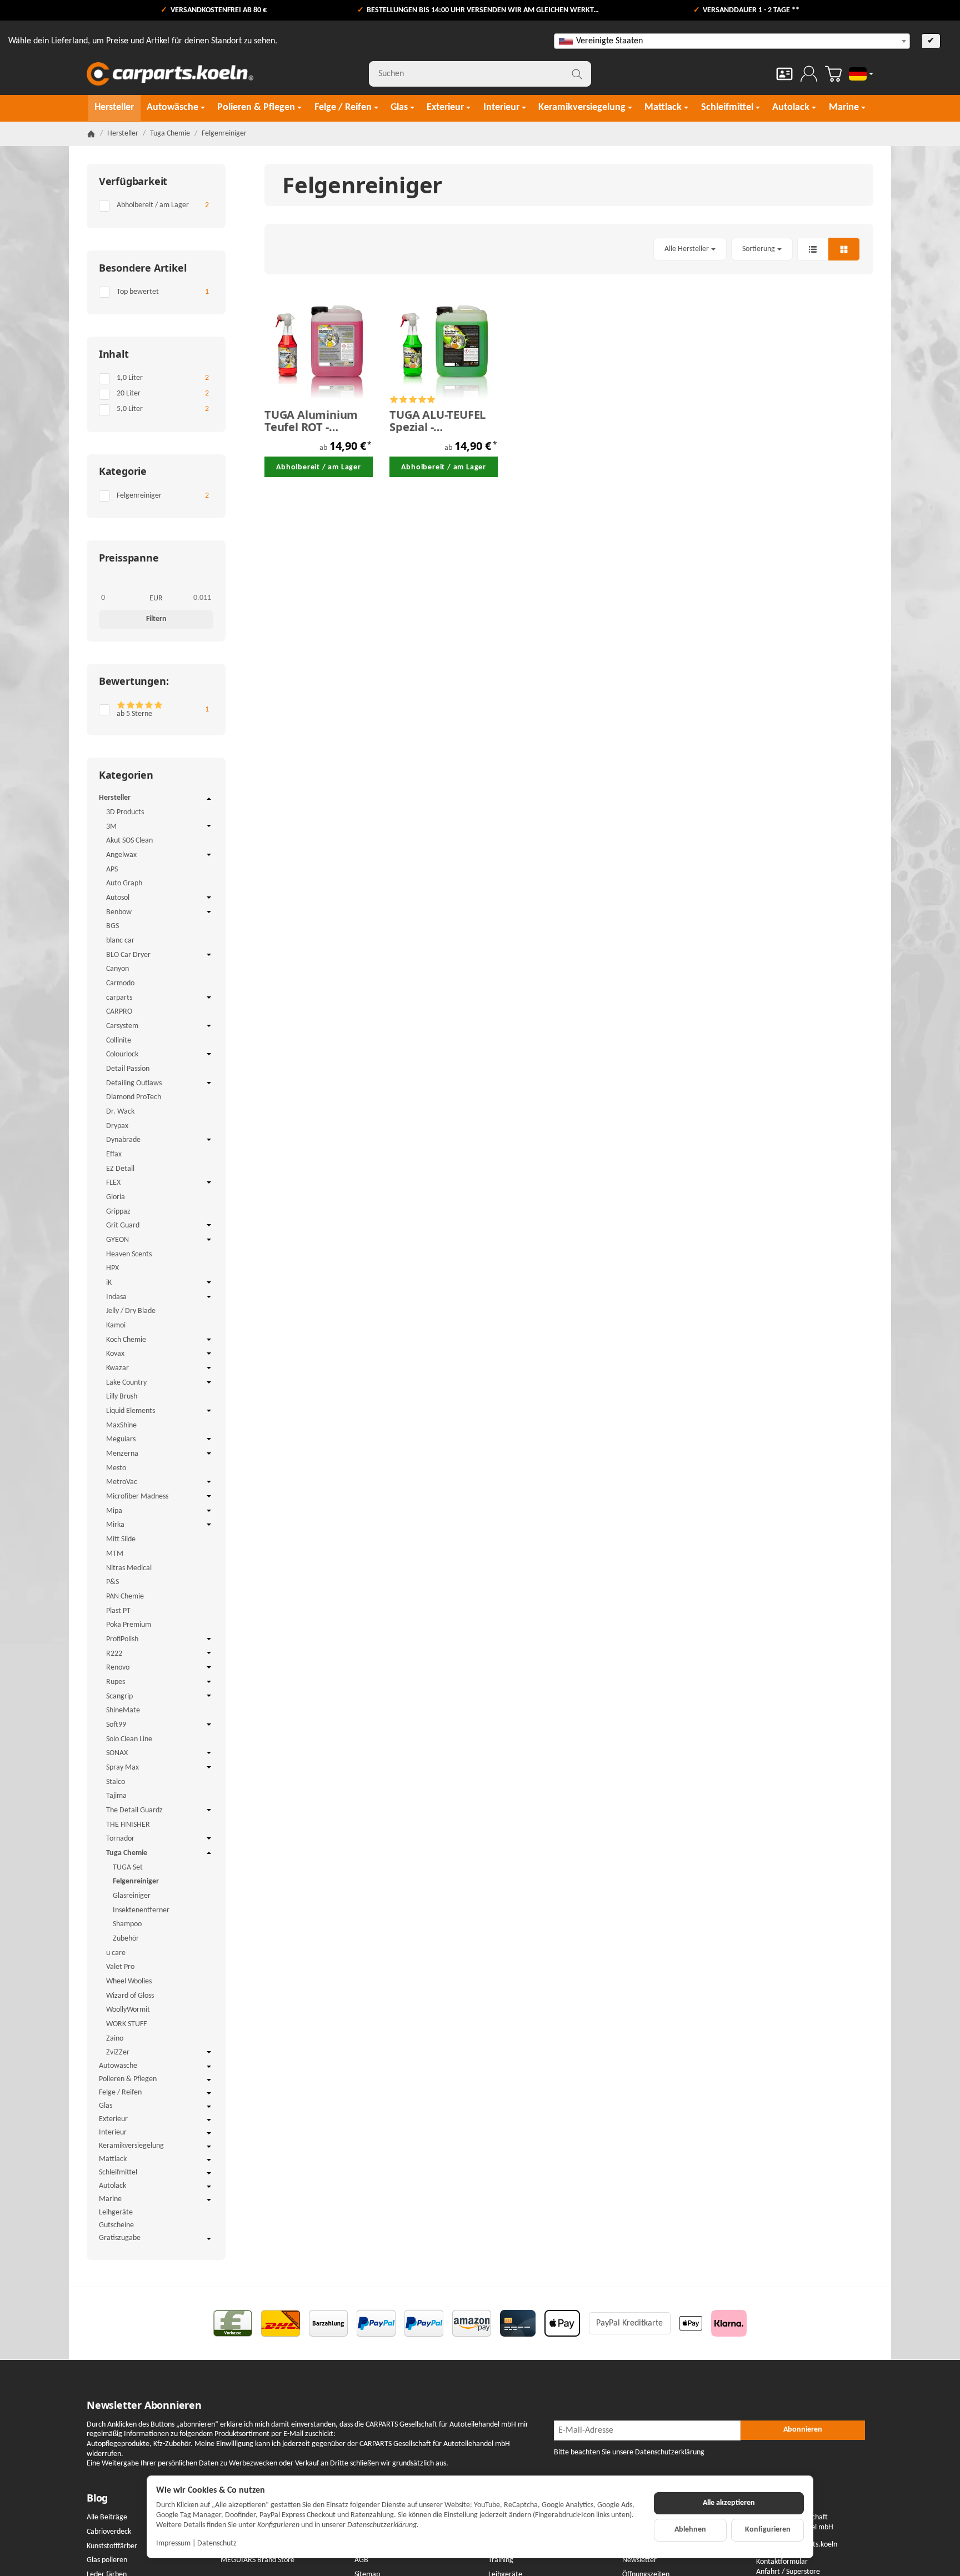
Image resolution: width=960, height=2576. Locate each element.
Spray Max (122, 1768)
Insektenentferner (141, 1910)
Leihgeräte (116, 2212)
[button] (569, 249)
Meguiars (121, 1439)
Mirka (115, 1525)
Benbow (119, 912)
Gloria (116, 1197)
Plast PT (118, 1611)
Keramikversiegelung (131, 2146)
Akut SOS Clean (129, 841)
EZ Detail (120, 1169)
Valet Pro (120, 1967)
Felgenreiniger (136, 1881)
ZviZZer (118, 2053)
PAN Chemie (125, 1597)
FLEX (113, 1183)
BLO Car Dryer (128, 955)
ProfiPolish (122, 1639)
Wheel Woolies (129, 1981)
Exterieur (113, 2119)
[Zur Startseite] (170, 74)
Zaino (115, 2039)
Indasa (116, 1297)
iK (109, 1283)
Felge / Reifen (120, 2093)
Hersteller (115, 798)
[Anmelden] (809, 74)
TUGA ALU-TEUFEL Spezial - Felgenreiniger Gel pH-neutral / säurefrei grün (439, 421)
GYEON (117, 1240)
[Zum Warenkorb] (833, 74)
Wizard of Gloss (130, 1996)
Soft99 (116, 1725)
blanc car (120, 941)
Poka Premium (129, 1625)
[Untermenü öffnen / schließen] (209, 799)
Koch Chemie (126, 1340)
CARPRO (119, 1012)
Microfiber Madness (137, 1497)
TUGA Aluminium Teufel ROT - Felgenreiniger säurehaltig (311, 421)
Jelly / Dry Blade (131, 1311)
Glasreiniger (132, 1896)
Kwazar (117, 1368)
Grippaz (118, 1212)
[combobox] (732, 41)
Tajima (116, 1796)
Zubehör (126, 1939)
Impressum (173, 2544)
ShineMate (123, 1710)
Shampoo (127, 1924)
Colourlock (122, 1054)
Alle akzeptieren (729, 2503)
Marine (110, 2199)
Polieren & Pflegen (128, 2079)
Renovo (118, 1668)
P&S (112, 1582)
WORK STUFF (126, 2024)
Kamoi (116, 1325)
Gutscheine (116, 2225)
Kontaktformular (782, 2562)
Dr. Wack (120, 1112)
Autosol (118, 898)
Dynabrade (123, 1140)
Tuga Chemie (127, 1853)
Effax (114, 1154)
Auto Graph (124, 883)
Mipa (114, 1511)
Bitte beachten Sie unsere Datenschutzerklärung (629, 2452)
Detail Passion (128, 1069)
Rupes (116, 1682)
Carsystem (122, 1026)
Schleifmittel (118, 2172)
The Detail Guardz (134, 1810)
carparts (119, 998)
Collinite (119, 1041)
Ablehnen (690, 2530)
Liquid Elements (131, 1411)
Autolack (112, 2186)
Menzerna (122, 1454)
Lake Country (126, 1383)
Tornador (120, 1839)
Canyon (117, 969)
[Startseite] (91, 134)
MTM (115, 1554)
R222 (114, 1654)
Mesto (116, 1468)
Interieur (113, 2133)
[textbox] (732, 41)
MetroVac (122, 1482)
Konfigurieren (768, 2530)
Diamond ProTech (134, 1097)
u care (116, 1953)
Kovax (115, 1354)
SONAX (117, 1753)
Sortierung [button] (759, 249)
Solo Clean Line (129, 1739)
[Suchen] (577, 74)
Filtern (156, 619)
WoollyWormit (128, 2010)
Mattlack (113, 2159)
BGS (112, 926)
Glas (106, 2106)
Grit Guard (123, 1226)
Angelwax (121, 855)
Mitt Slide (121, 1539)
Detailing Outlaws (134, 1083)
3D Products (125, 812)
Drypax (117, 1126)
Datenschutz (217, 2544)
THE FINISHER (128, 1825)
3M (111, 827)
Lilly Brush (122, 1397)
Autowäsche (118, 2066)
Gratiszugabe (120, 2238)
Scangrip (119, 1697)
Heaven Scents (129, 1254)
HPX (112, 1268)
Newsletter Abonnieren (144, 2405)
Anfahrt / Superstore (788, 2572)
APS (112, 869)
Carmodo (120, 983)
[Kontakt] (784, 74)
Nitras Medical (129, 1568)
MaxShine (121, 1425)
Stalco (116, 1782)
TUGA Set (128, 1868)
